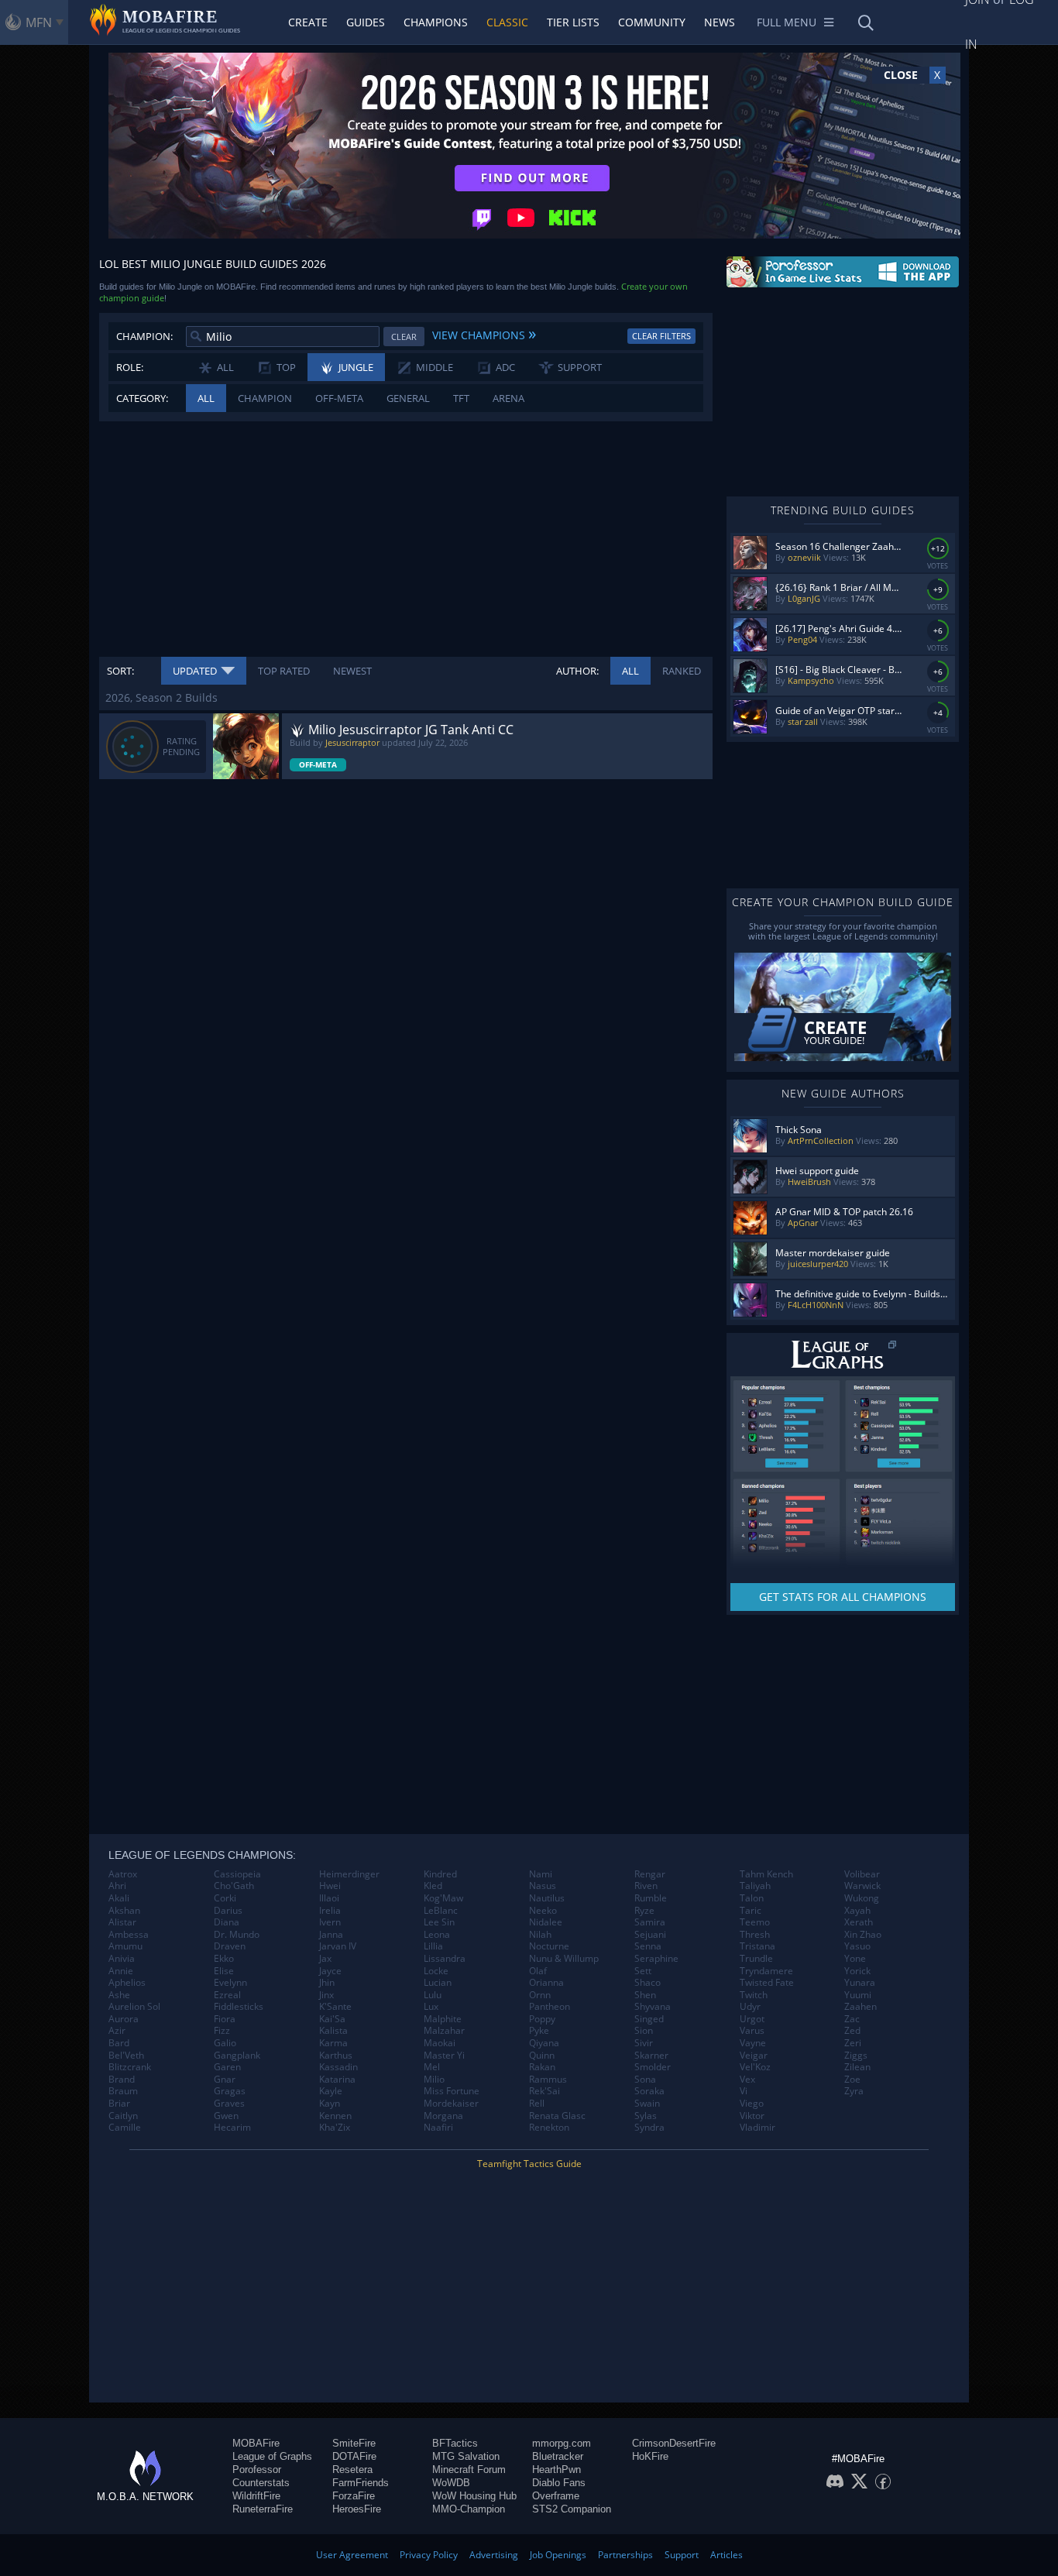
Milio (434, 2080)
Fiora (225, 2019)
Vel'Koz (755, 2067)
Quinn (542, 2056)
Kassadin (338, 2067)
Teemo (755, 1922)
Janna (331, 1935)
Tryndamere (766, 1971)
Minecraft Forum (469, 2470)
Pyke (539, 2031)
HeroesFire (357, 2509)
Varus (752, 2031)
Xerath (859, 1922)
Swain (647, 2104)
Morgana (443, 2116)
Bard (119, 2043)
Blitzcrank (130, 2067)
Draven (230, 1946)
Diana (227, 1922)
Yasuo (857, 1946)
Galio (225, 2043)
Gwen (226, 2116)
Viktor (752, 2116)
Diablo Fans (559, 2483)
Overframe (556, 2496)
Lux (431, 2007)
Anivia (122, 1959)
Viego (752, 2104)
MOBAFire (256, 2443)
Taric (751, 1911)
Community (652, 22)
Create (308, 22)
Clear (404, 337)
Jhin (327, 1983)
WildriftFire (256, 2496)
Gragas (230, 2091)
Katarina (337, 2080)
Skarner (651, 2056)
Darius (228, 1911)
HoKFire (650, 2456)
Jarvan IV (338, 1946)
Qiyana (544, 2043)
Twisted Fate (767, 1983)
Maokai (440, 2043)
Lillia (433, 1946)
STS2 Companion (572, 2509)
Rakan (542, 2067)
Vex (747, 2080)
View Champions (484, 333)
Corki (225, 1898)
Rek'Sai (544, 2091)
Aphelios (127, 1983)
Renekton (549, 2128)
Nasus (543, 1886)
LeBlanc (441, 1911)
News (720, 22)
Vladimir (757, 2128)
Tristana (757, 1946)
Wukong (862, 1898)
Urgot (752, 2019)
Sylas (646, 2116)
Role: (130, 367)
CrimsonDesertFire (674, 2443)
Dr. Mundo (237, 1935)
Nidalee (546, 1922)
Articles (727, 2555)
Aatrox (123, 1874)
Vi (744, 2091)
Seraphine (656, 1959)
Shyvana (653, 2007)
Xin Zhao (863, 1935)
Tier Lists (573, 22)
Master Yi (444, 2056)
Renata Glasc (557, 2116)
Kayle (331, 2091)
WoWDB (451, 2483)
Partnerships (625, 2555)
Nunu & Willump (564, 1959)
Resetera (352, 2470)
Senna (648, 1946)
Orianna (546, 1983)
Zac (852, 2019)
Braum (123, 2091)
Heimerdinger (349, 1874)
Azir (117, 2031)
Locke (436, 1971)
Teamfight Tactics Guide (529, 2164)
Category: (142, 398)
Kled (433, 1886)
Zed (852, 2031)
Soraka (649, 2091)
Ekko (224, 1959)
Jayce (330, 1971)
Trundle (756, 1959)
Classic (507, 22)
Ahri (117, 1886)
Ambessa (129, 1935)
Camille (125, 2128)
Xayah (857, 1911)
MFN (39, 22)
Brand (122, 2080)
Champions (436, 22)
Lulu (433, 1995)
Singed (649, 2019)
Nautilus (547, 1898)
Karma (333, 2043)
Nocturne (549, 1946)
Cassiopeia (237, 1874)
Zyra (854, 2091)
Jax (325, 1959)
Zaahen (860, 2007)
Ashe (119, 1995)
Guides (366, 22)
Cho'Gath (234, 1886)
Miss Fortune (452, 2091)
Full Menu (787, 22)
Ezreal (227, 1995)
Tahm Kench (766, 1874)
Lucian (438, 1983)
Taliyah (755, 1886)
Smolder (653, 2067)
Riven (646, 1886)
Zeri (853, 2043)
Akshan (124, 1911)
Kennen (335, 2116)
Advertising (494, 2555)
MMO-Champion (469, 2509)
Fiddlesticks (239, 2007)
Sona (645, 2080)
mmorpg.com (562, 2443)
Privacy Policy (429, 2555)
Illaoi (329, 1898)
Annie (121, 1971)
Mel (432, 2067)
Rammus (548, 2080)
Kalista (333, 2031)
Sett (643, 1971)
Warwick (862, 1886)
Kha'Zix (335, 2128)
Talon (752, 1898)
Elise (224, 1971)
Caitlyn (123, 2116)
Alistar (122, 1922)
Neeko (543, 1911)
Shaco (648, 1983)
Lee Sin (439, 1922)
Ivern (330, 1922)
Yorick (857, 1971)
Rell (537, 2104)
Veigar (754, 2056)
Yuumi (858, 1995)
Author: (577, 671)
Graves (229, 2104)
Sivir (644, 2043)
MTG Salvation (466, 2456)
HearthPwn (556, 2470)
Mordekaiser (451, 2104)
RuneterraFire (263, 2509)
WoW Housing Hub (474, 2496)
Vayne (753, 2043)
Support (682, 2555)
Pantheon (550, 2007)
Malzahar (444, 2031)
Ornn (540, 1995)
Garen (227, 2067)
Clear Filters (661, 336)
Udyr (750, 2007)
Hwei (330, 1886)
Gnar (225, 2080)
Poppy (542, 2019)
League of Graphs (272, 2456)
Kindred (440, 1874)
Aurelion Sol (134, 2007)
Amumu (125, 1946)
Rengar (650, 1874)
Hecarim (232, 2128)
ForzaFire (354, 2496)
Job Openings (558, 2555)
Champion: (144, 336)
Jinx (326, 1995)
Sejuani (650, 1935)
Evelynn (230, 1983)
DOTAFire (354, 2456)
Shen (645, 1995)
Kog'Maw (443, 1898)
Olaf (538, 1971)
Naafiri (438, 2128)
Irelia (330, 1911)
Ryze (644, 1911)
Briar (119, 2104)
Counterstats (261, 2483)
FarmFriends (361, 2483)
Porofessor (257, 2470)
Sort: (120, 671)
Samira (650, 1922)
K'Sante (335, 2007)
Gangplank (237, 2056)
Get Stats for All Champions (843, 1597)
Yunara (860, 1983)
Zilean (857, 2067)
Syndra (649, 2128)
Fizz (222, 2031)
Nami (541, 1874)
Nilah (540, 1935)
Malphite (443, 2019)
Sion (644, 2031)
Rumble (651, 1898)
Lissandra (445, 1959)
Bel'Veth (126, 2056)
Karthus (336, 2056)
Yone (855, 1959)
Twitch (754, 1995)
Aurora (124, 2019)
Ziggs (856, 2056)
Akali (119, 1898)
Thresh (755, 1935)
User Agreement (352, 2555)
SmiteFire (354, 2443)
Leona (437, 1935)
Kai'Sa (332, 2019)
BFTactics (455, 2443)
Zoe (852, 2080)
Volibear (862, 1874)
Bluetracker (558, 2456)
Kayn (330, 2104)
